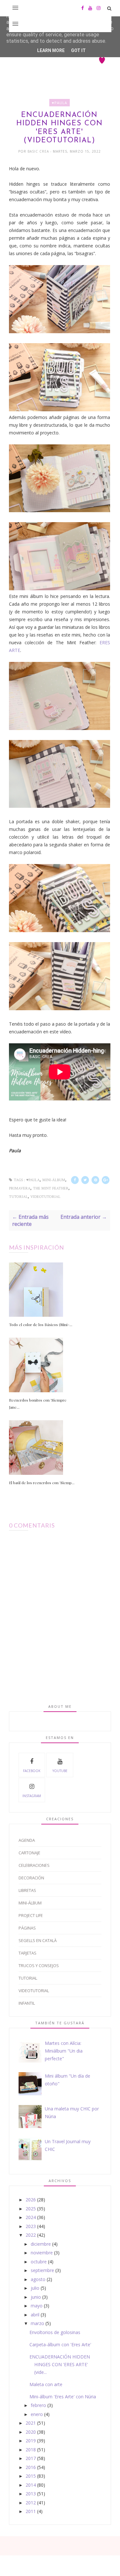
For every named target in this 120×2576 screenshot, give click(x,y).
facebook (32, 1771)
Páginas (27, 1928)
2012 (31, 2503)
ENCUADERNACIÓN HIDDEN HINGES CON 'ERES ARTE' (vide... (60, 2364)
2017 (31, 2458)
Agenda (27, 1840)
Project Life (31, 1915)
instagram (32, 1796)
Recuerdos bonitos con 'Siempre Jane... (38, 1404)
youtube (60, 1771)
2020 (31, 2432)
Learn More (51, 50)
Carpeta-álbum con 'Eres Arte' (60, 2344)
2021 (31, 2423)
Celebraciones (34, 1865)
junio (36, 2297)
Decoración (31, 1878)
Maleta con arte (46, 2384)
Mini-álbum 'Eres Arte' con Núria (63, 2397)
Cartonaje (29, 1853)
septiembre (42, 2270)
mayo (37, 2306)
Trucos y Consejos (39, 1965)
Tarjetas (28, 1953)
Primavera (20, 1188)
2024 (31, 2217)
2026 (31, 2200)
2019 (31, 2441)
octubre (39, 2262)
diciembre (41, 2244)
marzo (37, 2323)
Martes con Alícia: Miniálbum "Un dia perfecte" (64, 2051)
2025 (31, 2209)
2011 (31, 2511)
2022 (31, 2235)
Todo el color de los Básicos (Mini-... (41, 1324)
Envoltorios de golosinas (55, 2332)
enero (37, 2414)
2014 (31, 2485)
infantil (27, 2003)
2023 (31, 2226)
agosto (38, 2279)
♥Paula (60, 103)
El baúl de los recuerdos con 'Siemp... (42, 1483)
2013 (31, 2494)
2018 (31, 2450)
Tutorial (18, 1197)
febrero (38, 2405)
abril (35, 2315)
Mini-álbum (54, 1180)
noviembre (42, 2253)
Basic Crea (39, 151)
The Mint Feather (51, 1188)
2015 (31, 2476)
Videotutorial (45, 1197)
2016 (31, 2467)
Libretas (27, 1890)
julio (35, 2288)
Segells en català (38, 1940)
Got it (78, 50)
